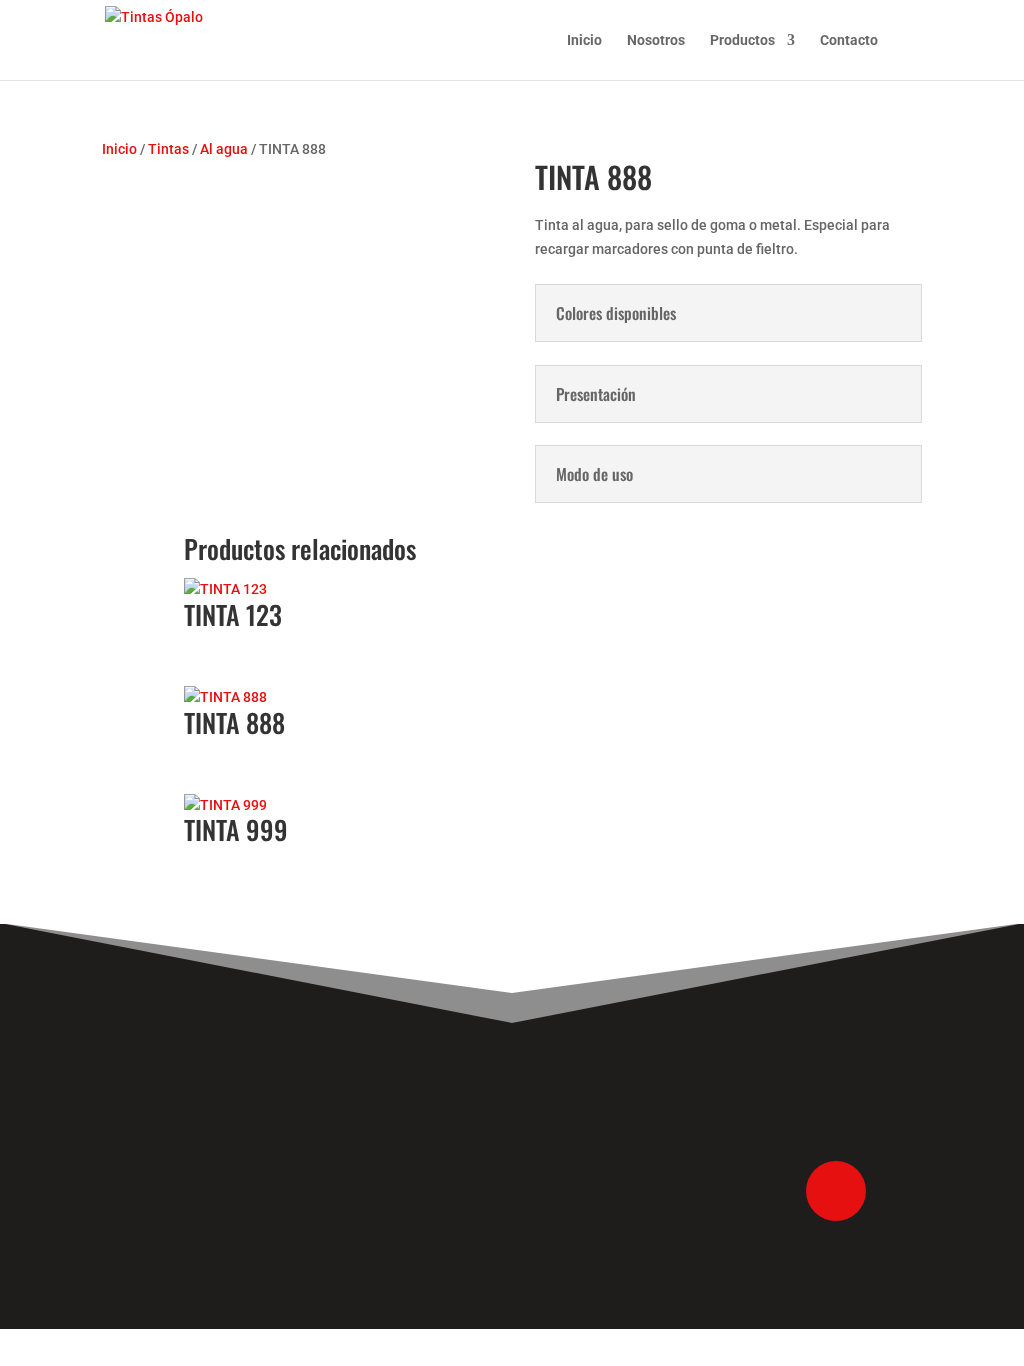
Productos (742, 40)
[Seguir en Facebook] (836, 1191)
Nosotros (656, 40)
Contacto (849, 40)
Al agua (224, 149)
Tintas (168, 149)
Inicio (584, 40)
